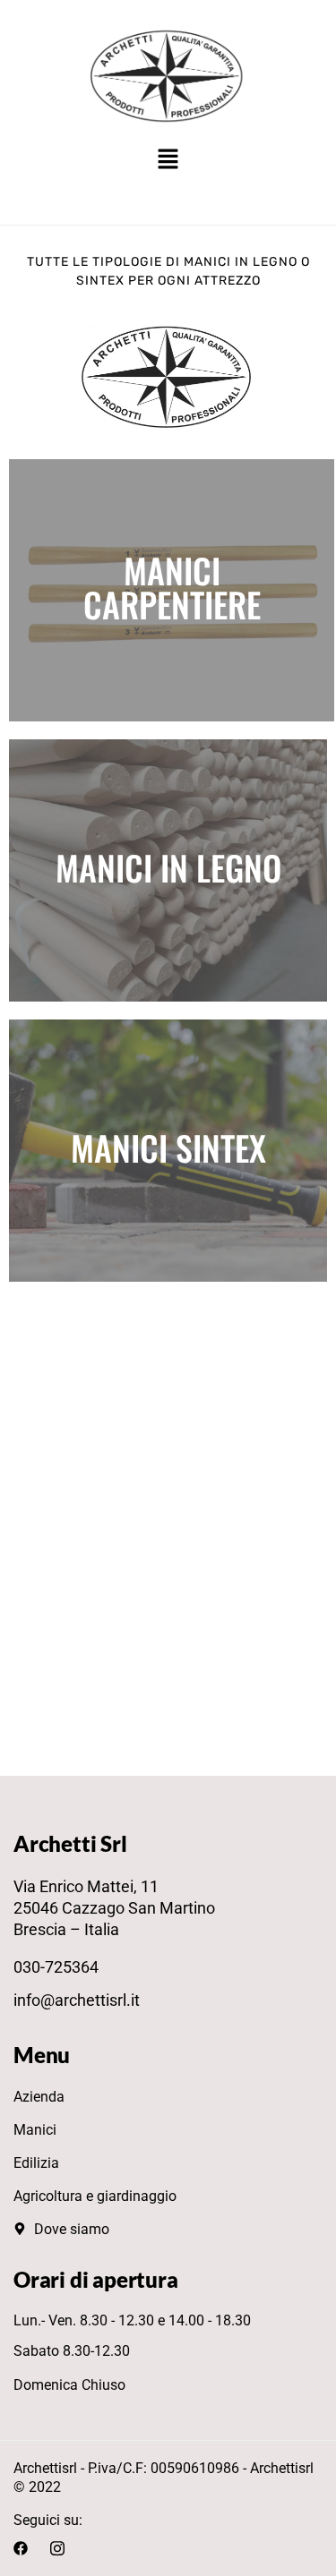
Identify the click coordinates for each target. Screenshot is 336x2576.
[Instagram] (57, 2547)
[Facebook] (21, 2547)
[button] (168, 160)
